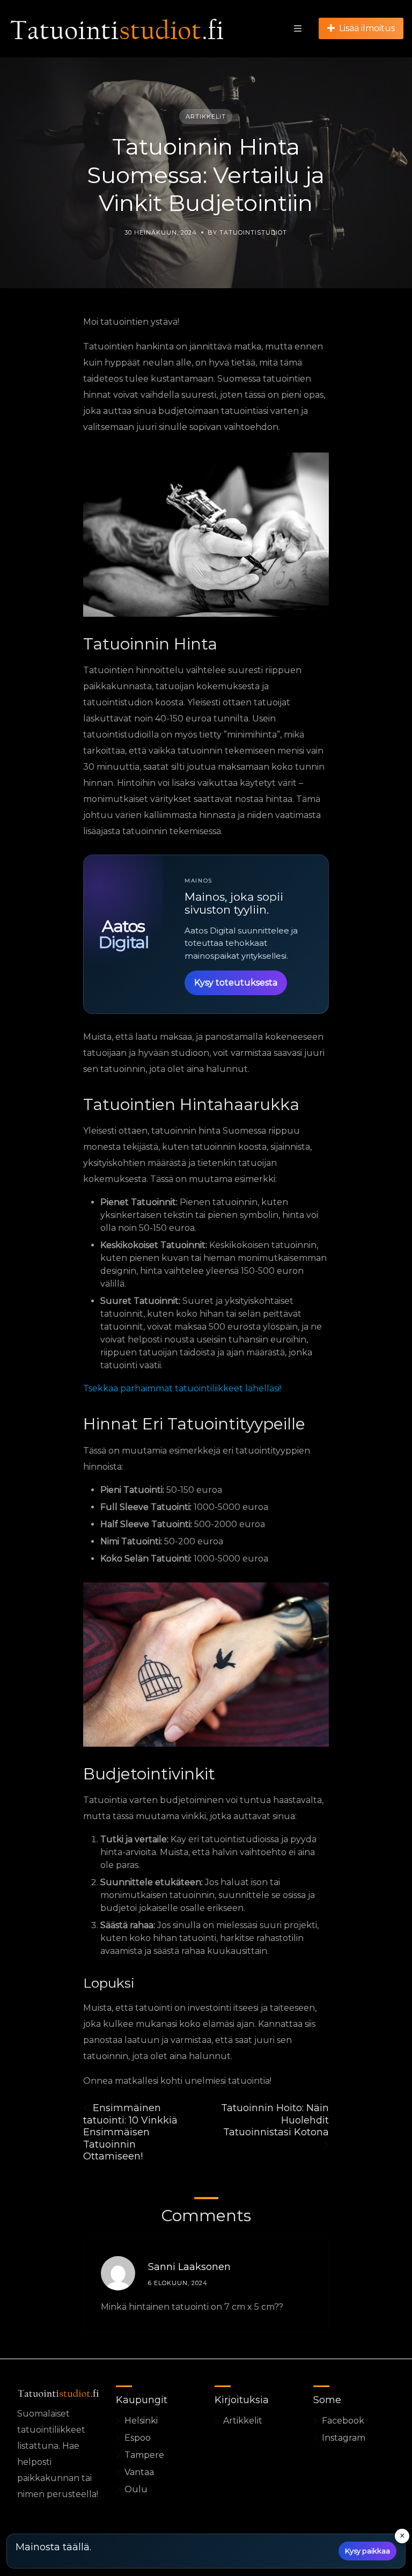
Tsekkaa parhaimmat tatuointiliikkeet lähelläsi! (182, 1388)
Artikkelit (206, 116)
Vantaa (139, 2472)
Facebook (343, 2421)
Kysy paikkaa (367, 2551)
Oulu (136, 2489)
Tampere (144, 2455)
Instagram (344, 2438)
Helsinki (141, 2421)
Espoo (138, 2438)
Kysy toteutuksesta (236, 983)
